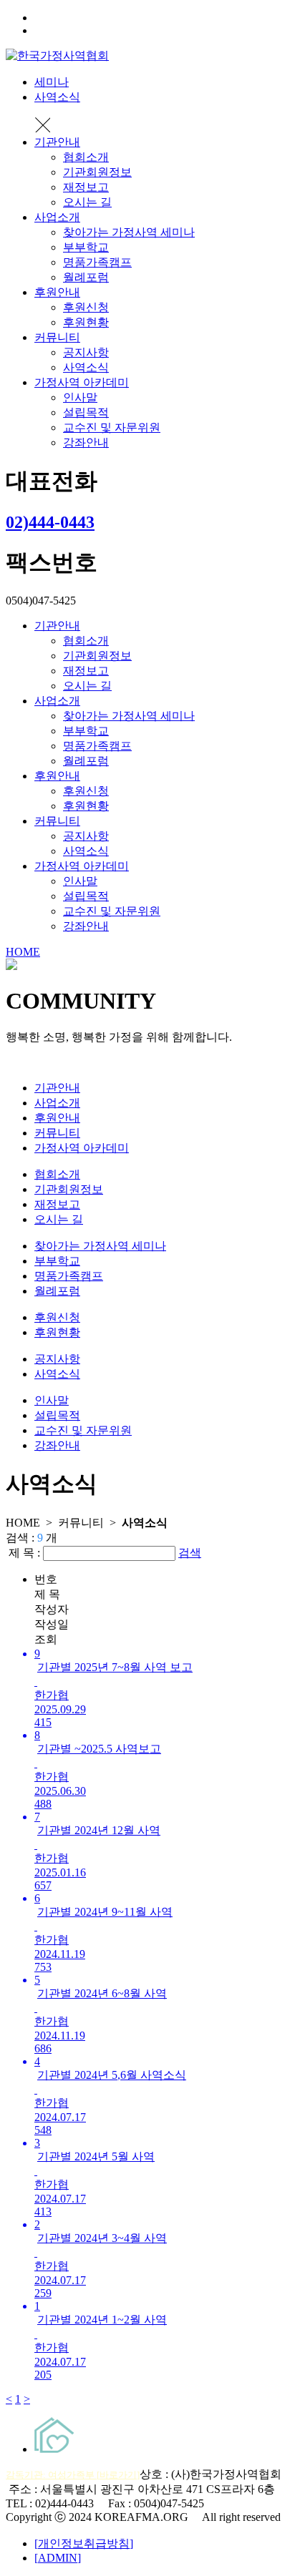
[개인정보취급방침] (84, 2543)
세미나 (52, 82)
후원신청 (86, 307)
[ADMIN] (58, 2558)
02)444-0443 (50, 522)
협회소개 (86, 157)
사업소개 (57, 217)
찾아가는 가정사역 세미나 (129, 232)
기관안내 (57, 142)
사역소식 (57, 97)
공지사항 (86, 352)
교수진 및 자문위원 (112, 427)
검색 (190, 1553)
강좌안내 (86, 442)
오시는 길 (87, 202)
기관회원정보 (97, 172)
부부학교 (86, 247)
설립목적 (86, 412)
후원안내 (57, 292)
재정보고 (86, 187)
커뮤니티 (57, 337)
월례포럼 (86, 277)
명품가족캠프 (97, 262)
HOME (23, 952)
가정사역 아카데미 (82, 382)
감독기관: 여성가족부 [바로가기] (73, 2475)
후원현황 (86, 322)
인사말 (80, 397)
